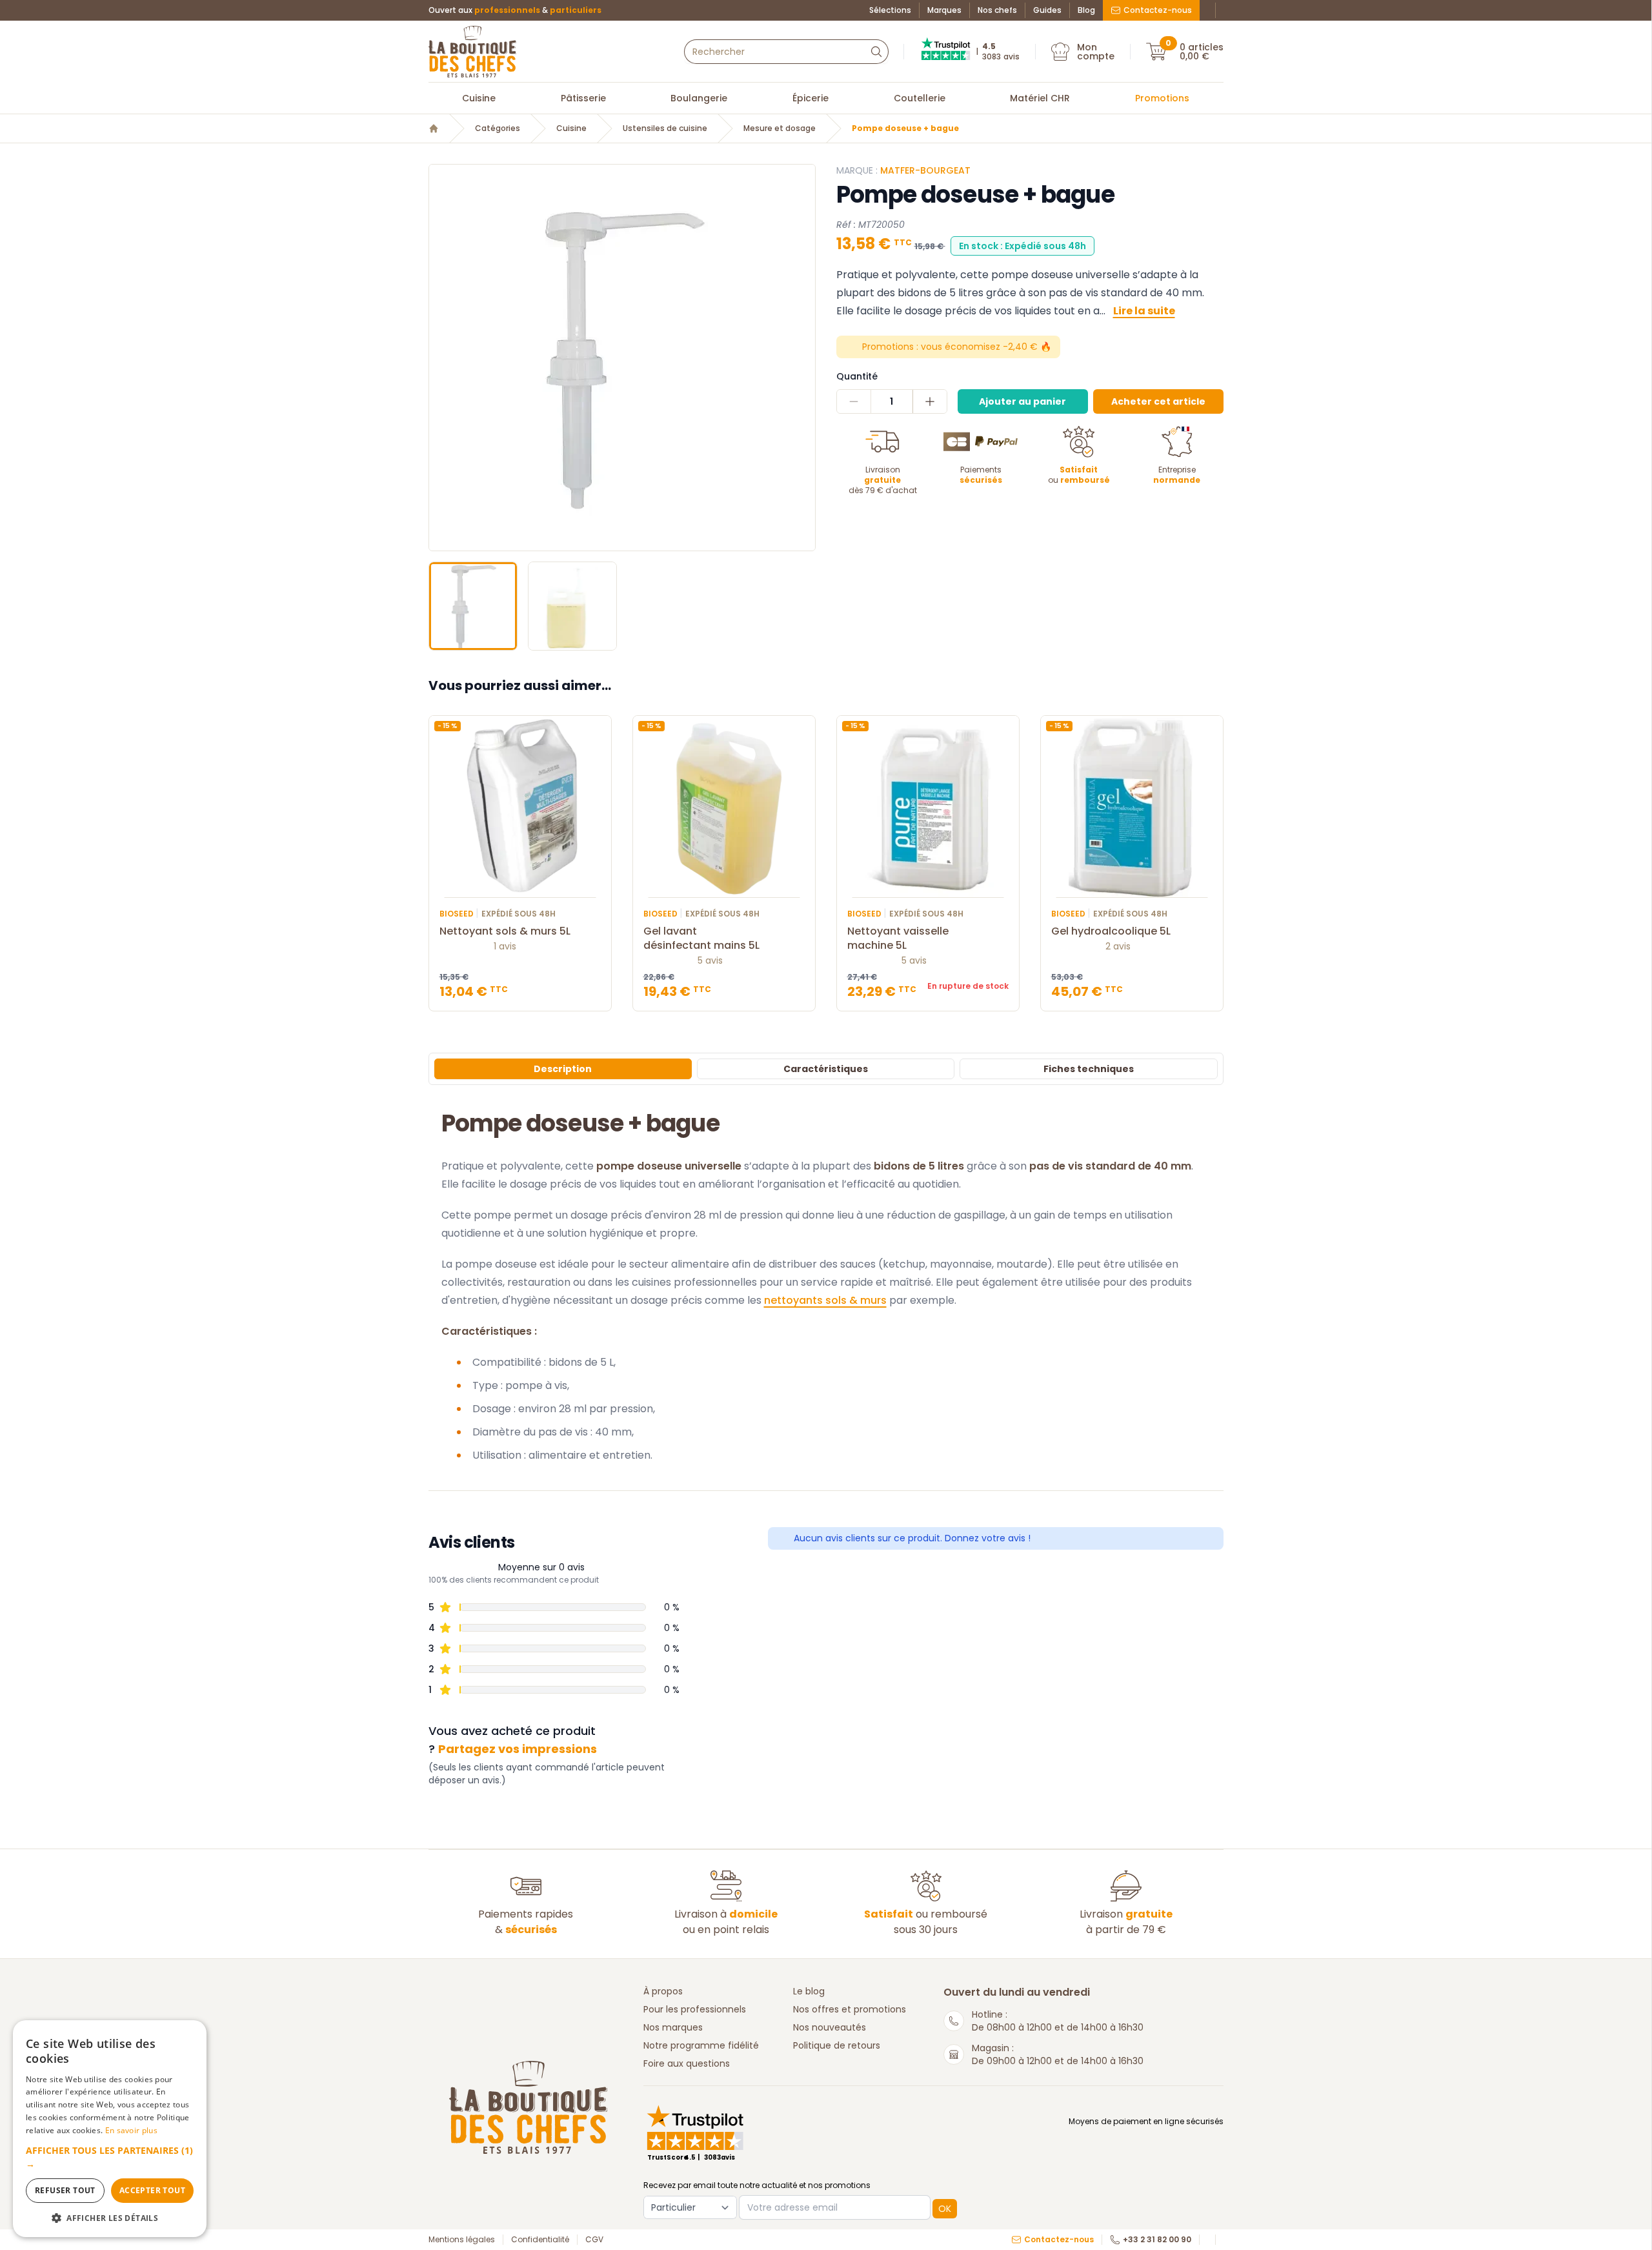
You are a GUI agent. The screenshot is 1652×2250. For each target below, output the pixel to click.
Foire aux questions (687, 2063)
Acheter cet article (1158, 401)
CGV (594, 2240)
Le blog (809, 1991)
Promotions (1162, 98)
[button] (440, 358)
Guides (1047, 10)
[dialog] (110, 2129)
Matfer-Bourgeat (925, 170)
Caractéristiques (826, 1069)
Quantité (857, 376)
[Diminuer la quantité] (854, 401)
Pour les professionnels (695, 2009)
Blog (1086, 10)
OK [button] (945, 2209)
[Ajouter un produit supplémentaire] (930, 401)
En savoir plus (131, 2130)
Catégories (498, 128)
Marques (944, 10)
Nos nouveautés (830, 2027)
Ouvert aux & (515, 10)
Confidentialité (540, 2240)
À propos (663, 1991)
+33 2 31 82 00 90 (1157, 2240)
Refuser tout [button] (65, 2190)
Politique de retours (837, 2045)
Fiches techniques (1089, 1069)
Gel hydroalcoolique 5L (1111, 931)
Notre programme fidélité (701, 2045)
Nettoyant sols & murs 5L (505, 931)
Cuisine (479, 98)
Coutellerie (920, 98)
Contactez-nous (1158, 10)
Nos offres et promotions (850, 2009)
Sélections (890, 10)
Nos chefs (997, 10)
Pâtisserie (583, 98)
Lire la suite (1144, 311)
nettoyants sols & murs (825, 1300)
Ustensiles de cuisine (665, 128)
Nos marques (673, 2027)
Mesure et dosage (780, 128)
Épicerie (811, 98)
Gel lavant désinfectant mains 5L (701, 938)
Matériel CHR (1040, 98)
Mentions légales (462, 2240)
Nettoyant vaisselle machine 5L (898, 938)
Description (563, 1069)
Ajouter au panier (1022, 401)
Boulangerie (699, 98)
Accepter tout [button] (152, 2190)
